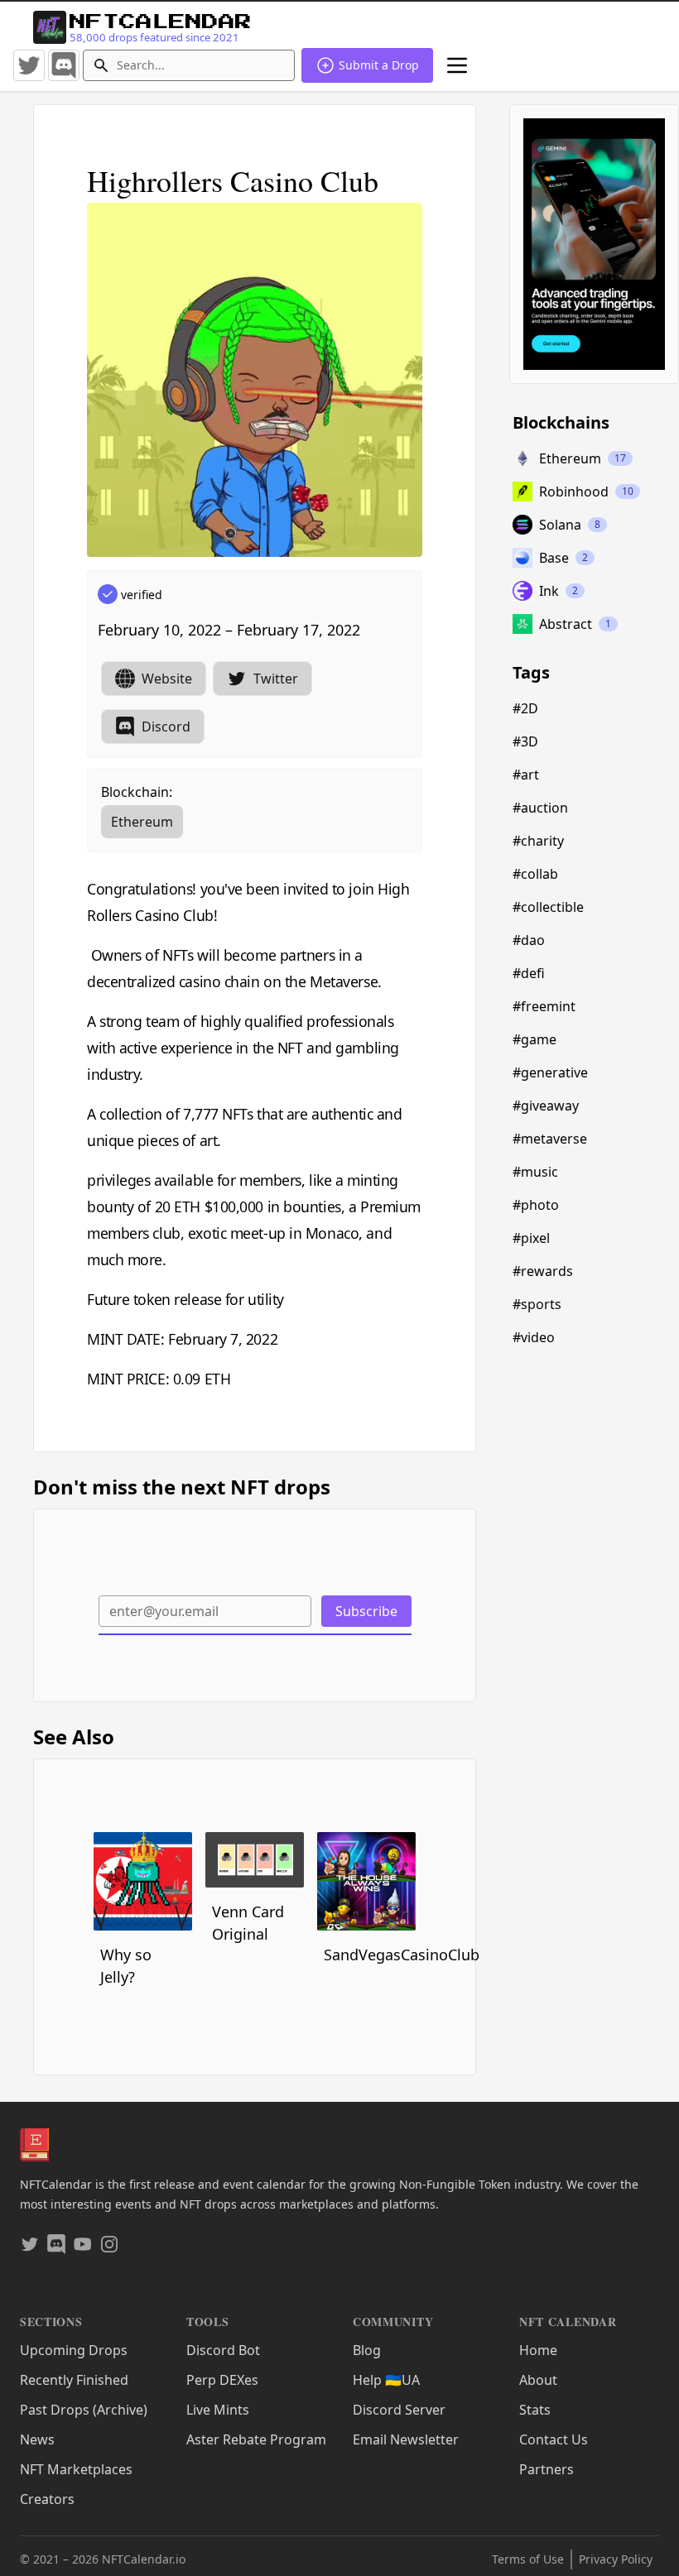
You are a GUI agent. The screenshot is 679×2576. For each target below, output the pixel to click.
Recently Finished (74, 2380)
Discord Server (399, 2410)
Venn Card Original (248, 1923)
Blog (367, 2350)
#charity (538, 841)
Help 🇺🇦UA (386, 2380)
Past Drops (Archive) (84, 2410)
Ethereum (142, 822)
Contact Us (554, 2439)
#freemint (544, 1006)
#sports (537, 1304)
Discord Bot (223, 2350)
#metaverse (550, 1139)
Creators (47, 2499)
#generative (550, 1072)
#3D (525, 741)
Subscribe (366, 1611)
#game (535, 1039)
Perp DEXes (222, 2380)
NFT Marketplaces (76, 2469)
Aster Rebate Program (256, 2439)
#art (526, 775)
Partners (547, 2469)
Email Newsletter (406, 2439)
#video (534, 1337)
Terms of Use (528, 2559)
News (37, 2439)
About (538, 2380)
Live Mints (218, 2410)
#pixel (531, 1238)
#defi (529, 973)
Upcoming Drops (74, 2350)
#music (535, 1172)
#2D (525, 708)
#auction (540, 808)
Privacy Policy (616, 2559)
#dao (529, 940)
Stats (535, 2410)
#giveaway (546, 1106)
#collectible (548, 907)
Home (538, 2350)
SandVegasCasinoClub (370, 1955)
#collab (535, 874)
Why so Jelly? (126, 1966)
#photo (536, 1205)
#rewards (543, 1271)
